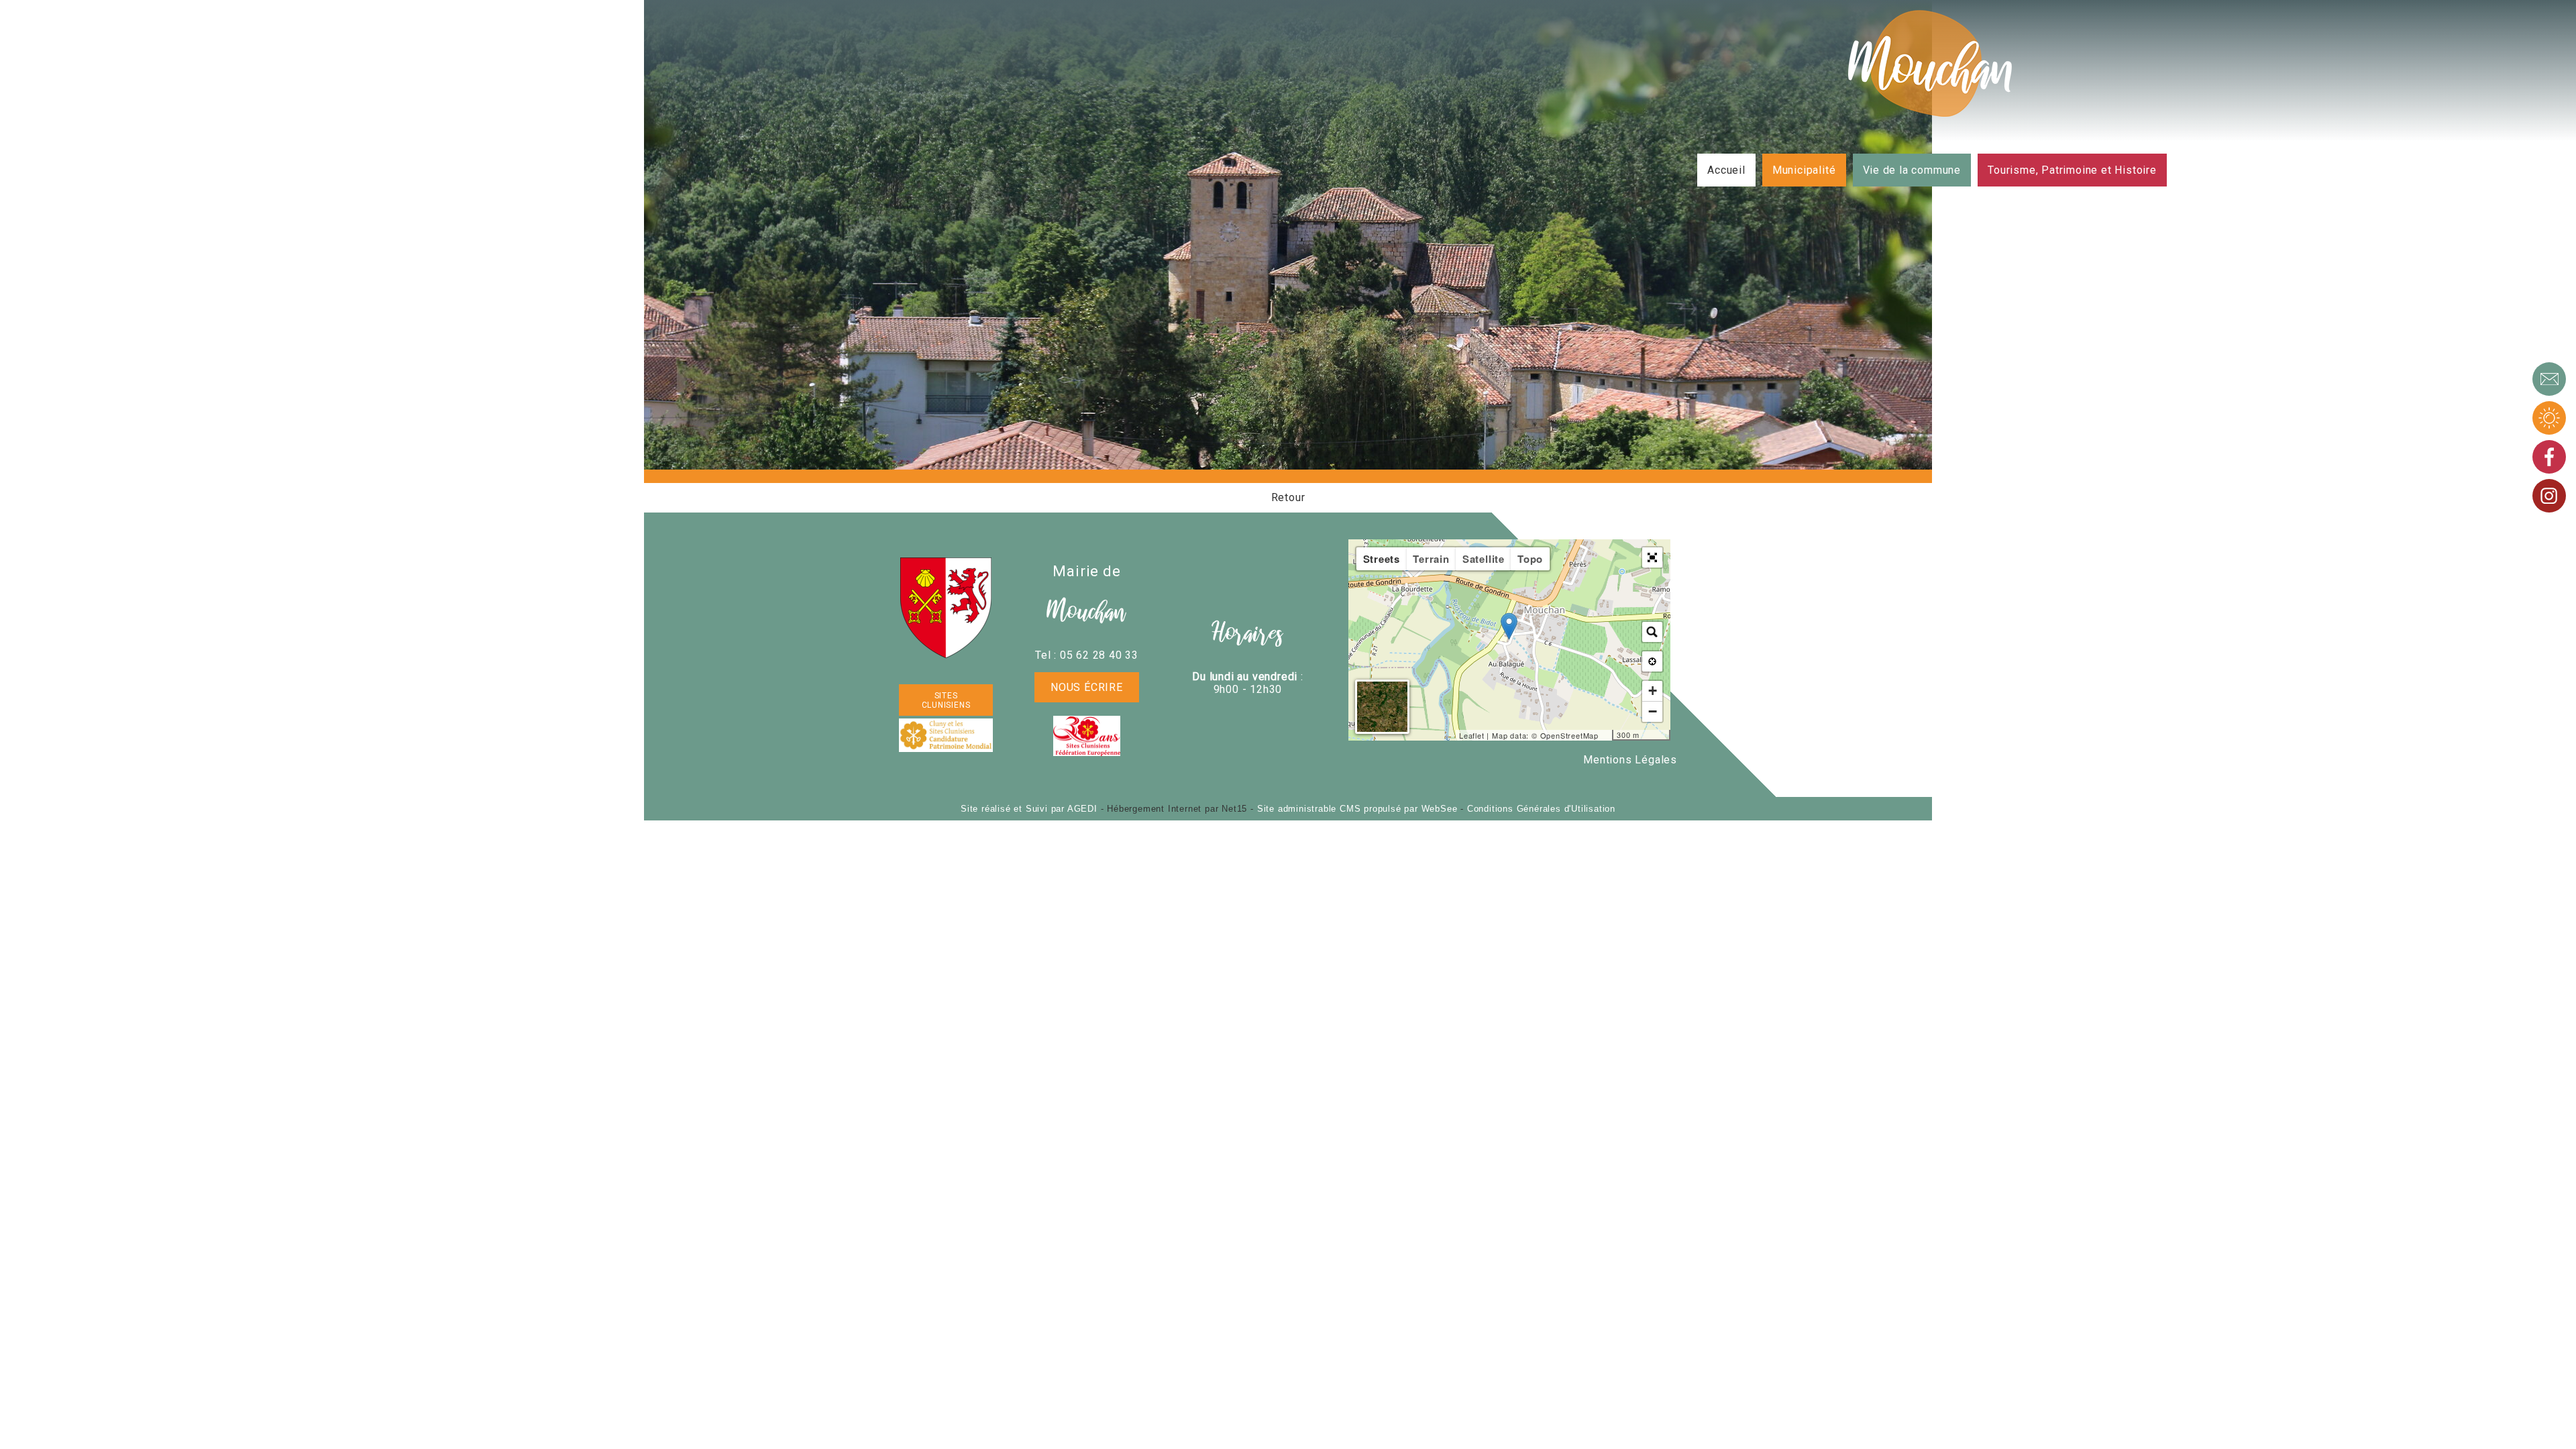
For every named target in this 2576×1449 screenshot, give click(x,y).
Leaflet (1472, 735)
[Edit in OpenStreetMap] (1607, 735)
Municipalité (1804, 170)
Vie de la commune (1912, 170)
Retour (1288, 497)
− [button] (1653, 711)
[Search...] (1652, 632)
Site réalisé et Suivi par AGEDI (1029, 809)
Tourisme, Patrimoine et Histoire (2072, 170)
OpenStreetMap (1569, 735)
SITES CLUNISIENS (946, 700)
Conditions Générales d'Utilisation (1541, 809)
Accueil (1726, 170)
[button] (1652, 557)
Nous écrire (1087, 687)
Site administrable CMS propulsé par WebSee (1357, 809)
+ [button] (1653, 691)
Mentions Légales (1630, 760)
